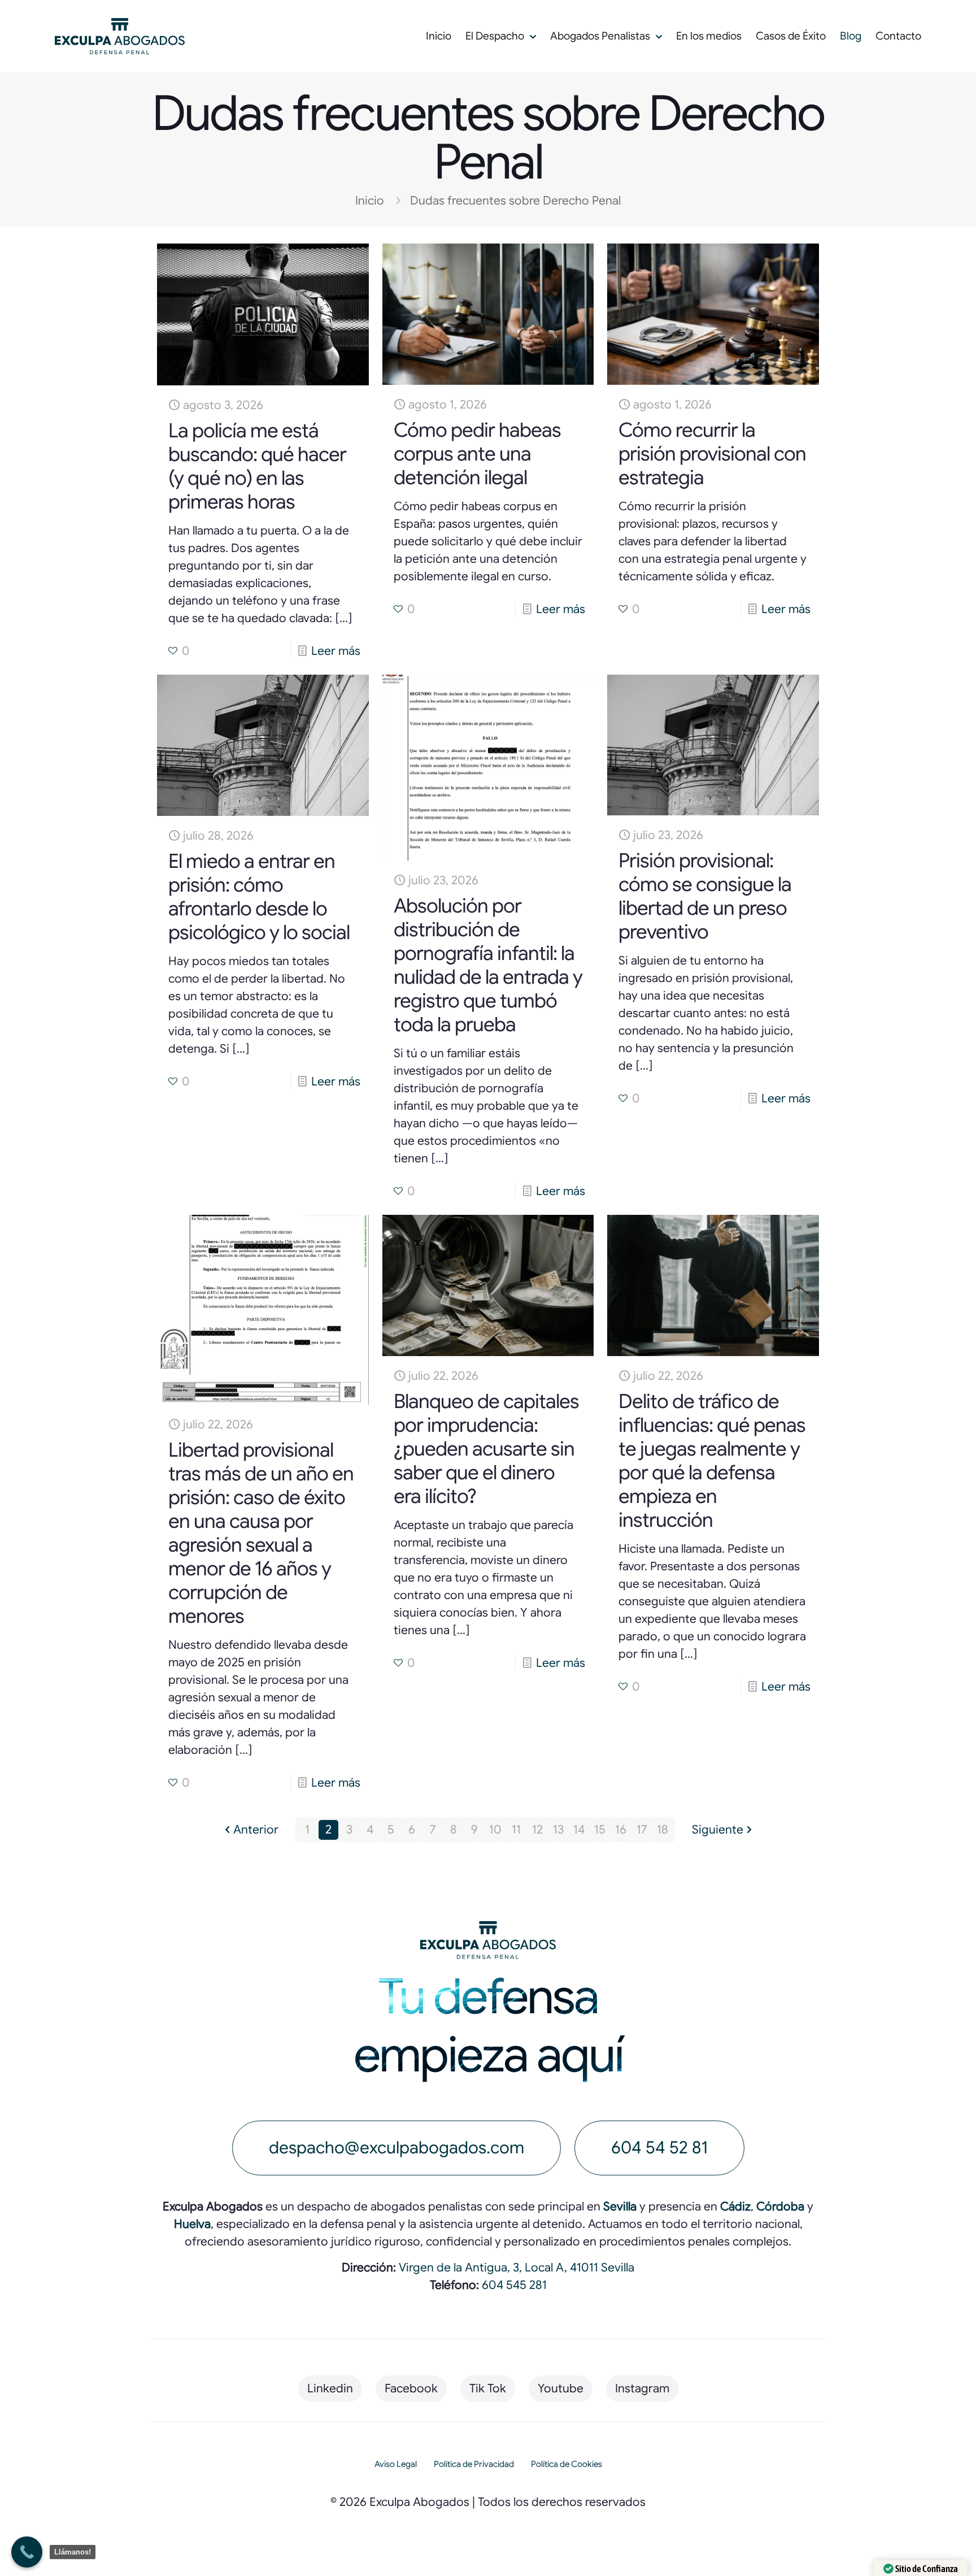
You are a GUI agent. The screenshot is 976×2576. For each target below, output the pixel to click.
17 (642, 1830)
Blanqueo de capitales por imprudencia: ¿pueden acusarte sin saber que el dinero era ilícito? (486, 1449)
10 (495, 1830)
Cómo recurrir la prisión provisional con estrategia (712, 454)
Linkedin (330, 2388)
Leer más (336, 651)
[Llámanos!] (27, 2552)
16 (621, 1830)
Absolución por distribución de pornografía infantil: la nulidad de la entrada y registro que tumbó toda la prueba (488, 965)
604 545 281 (514, 2285)
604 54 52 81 (659, 2148)
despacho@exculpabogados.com (396, 2148)
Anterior (256, 1830)
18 (663, 1830)
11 (516, 1830)
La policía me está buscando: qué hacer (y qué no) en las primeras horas (257, 466)
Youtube (561, 2388)
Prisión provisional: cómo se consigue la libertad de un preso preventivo (705, 896)
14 (579, 1830)
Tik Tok (488, 2388)
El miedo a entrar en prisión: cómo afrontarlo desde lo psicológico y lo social (259, 897)
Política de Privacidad (474, 2464)
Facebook (411, 2388)
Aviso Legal (396, 2464)
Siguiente (718, 1830)
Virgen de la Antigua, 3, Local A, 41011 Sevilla (517, 2267)
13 (558, 1830)
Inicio (370, 201)
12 (537, 1830)
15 (600, 1830)
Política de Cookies (567, 2464)
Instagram (642, 2388)
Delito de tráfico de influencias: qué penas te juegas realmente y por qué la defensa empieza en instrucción (712, 1461)
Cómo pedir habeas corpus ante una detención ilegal (477, 454)
